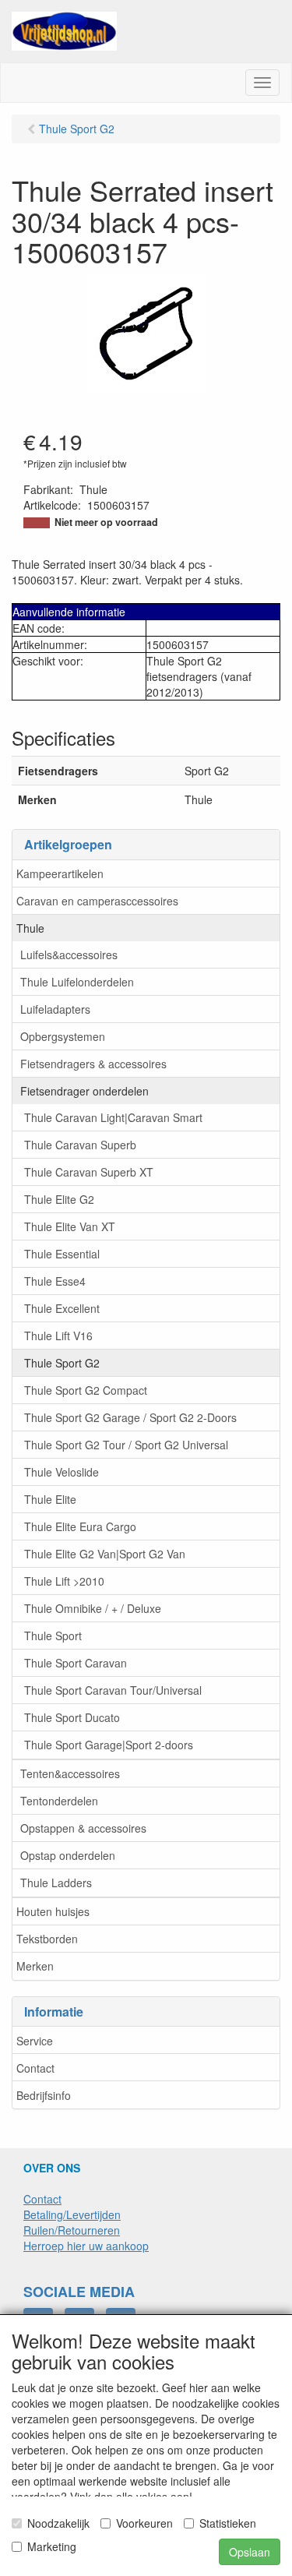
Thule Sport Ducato (72, 1717)
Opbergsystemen (63, 1036)
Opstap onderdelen (68, 1855)
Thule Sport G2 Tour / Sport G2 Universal (126, 1445)
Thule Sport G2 (62, 1363)
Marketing (52, 2546)
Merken (35, 1966)
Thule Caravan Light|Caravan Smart (113, 1117)
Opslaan (250, 2552)
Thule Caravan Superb (80, 1145)
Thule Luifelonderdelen (77, 982)
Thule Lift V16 (58, 1336)
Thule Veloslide (62, 1472)
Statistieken (228, 2523)
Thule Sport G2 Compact (86, 1390)
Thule (30, 928)
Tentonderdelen (59, 1801)
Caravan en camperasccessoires (97, 901)
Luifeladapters (55, 1009)
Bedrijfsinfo (44, 2095)
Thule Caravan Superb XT (89, 1172)
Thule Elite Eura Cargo (80, 1526)
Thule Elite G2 (59, 1199)
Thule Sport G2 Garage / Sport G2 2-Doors (130, 1417)
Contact (35, 2068)
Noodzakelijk (58, 2523)
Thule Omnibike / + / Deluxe (93, 1608)
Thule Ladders (56, 1883)
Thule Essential (62, 1254)
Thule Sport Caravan (76, 1663)
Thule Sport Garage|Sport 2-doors (109, 1745)
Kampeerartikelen (60, 873)
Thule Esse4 (55, 1281)
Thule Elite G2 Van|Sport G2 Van (105, 1554)
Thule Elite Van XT (70, 1226)
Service (35, 2041)
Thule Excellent (62, 1308)
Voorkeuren (144, 2523)
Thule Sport (53, 1636)
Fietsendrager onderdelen (84, 1091)
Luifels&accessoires (69, 955)
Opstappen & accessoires (83, 1828)
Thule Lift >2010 (64, 1581)
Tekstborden (47, 1939)
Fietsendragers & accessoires (93, 1064)
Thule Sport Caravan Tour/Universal (113, 1690)
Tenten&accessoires (70, 1773)
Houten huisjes (53, 1911)
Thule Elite (50, 1499)
